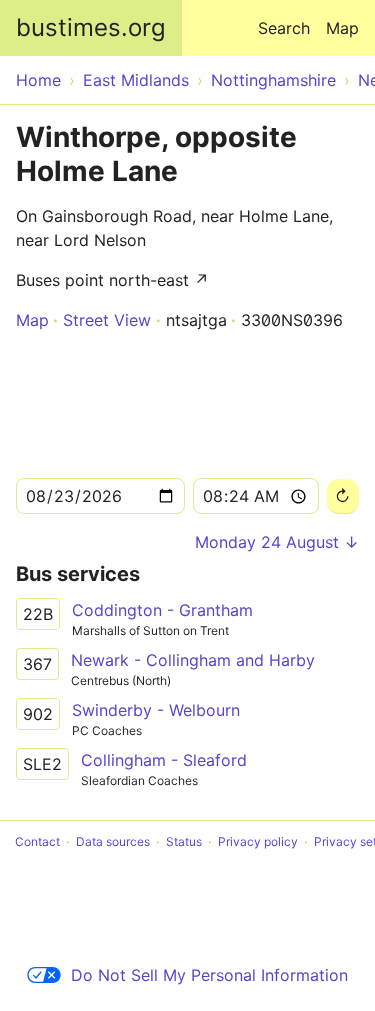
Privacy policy (258, 841)
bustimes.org (91, 27)
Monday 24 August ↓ (277, 542)
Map (342, 28)
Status (184, 841)
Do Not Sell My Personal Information (209, 975)
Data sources (113, 841)
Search (284, 28)
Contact (37, 841)
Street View (107, 320)
